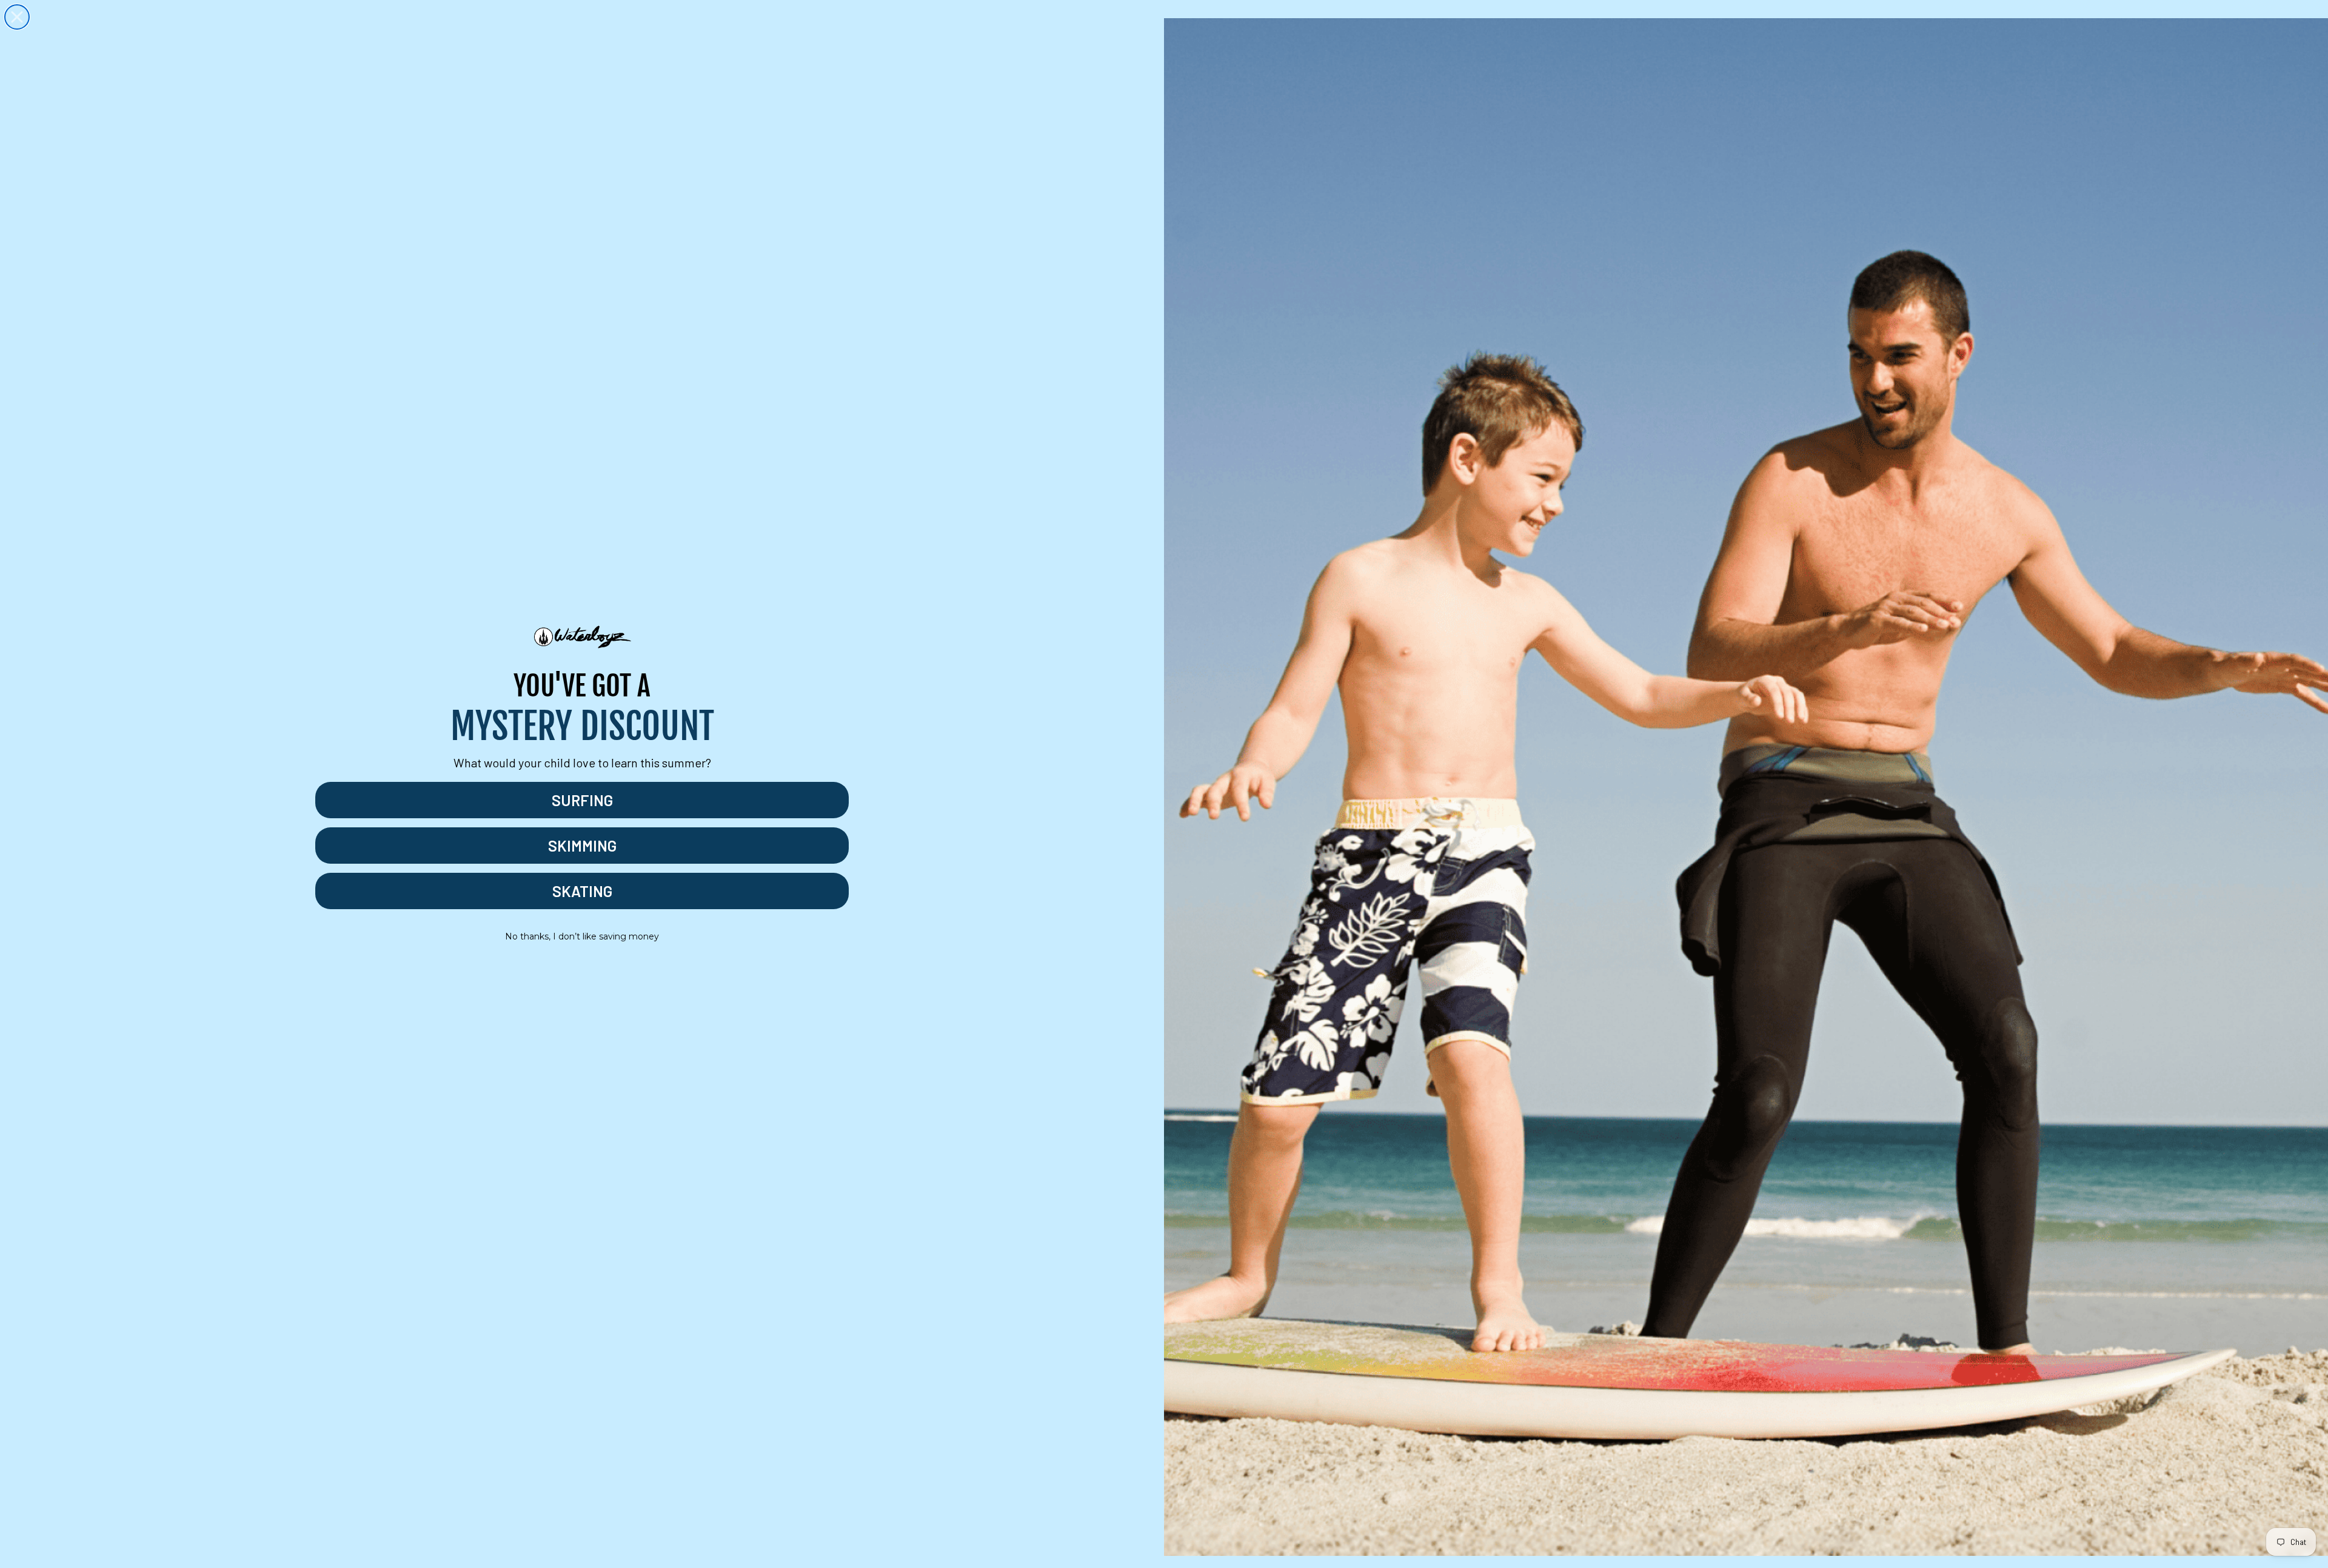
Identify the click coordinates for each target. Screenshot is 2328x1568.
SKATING (582, 891)
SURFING (582, 800)
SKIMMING (582, 846)
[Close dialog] (17, 17)
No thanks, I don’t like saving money (582, 936)
